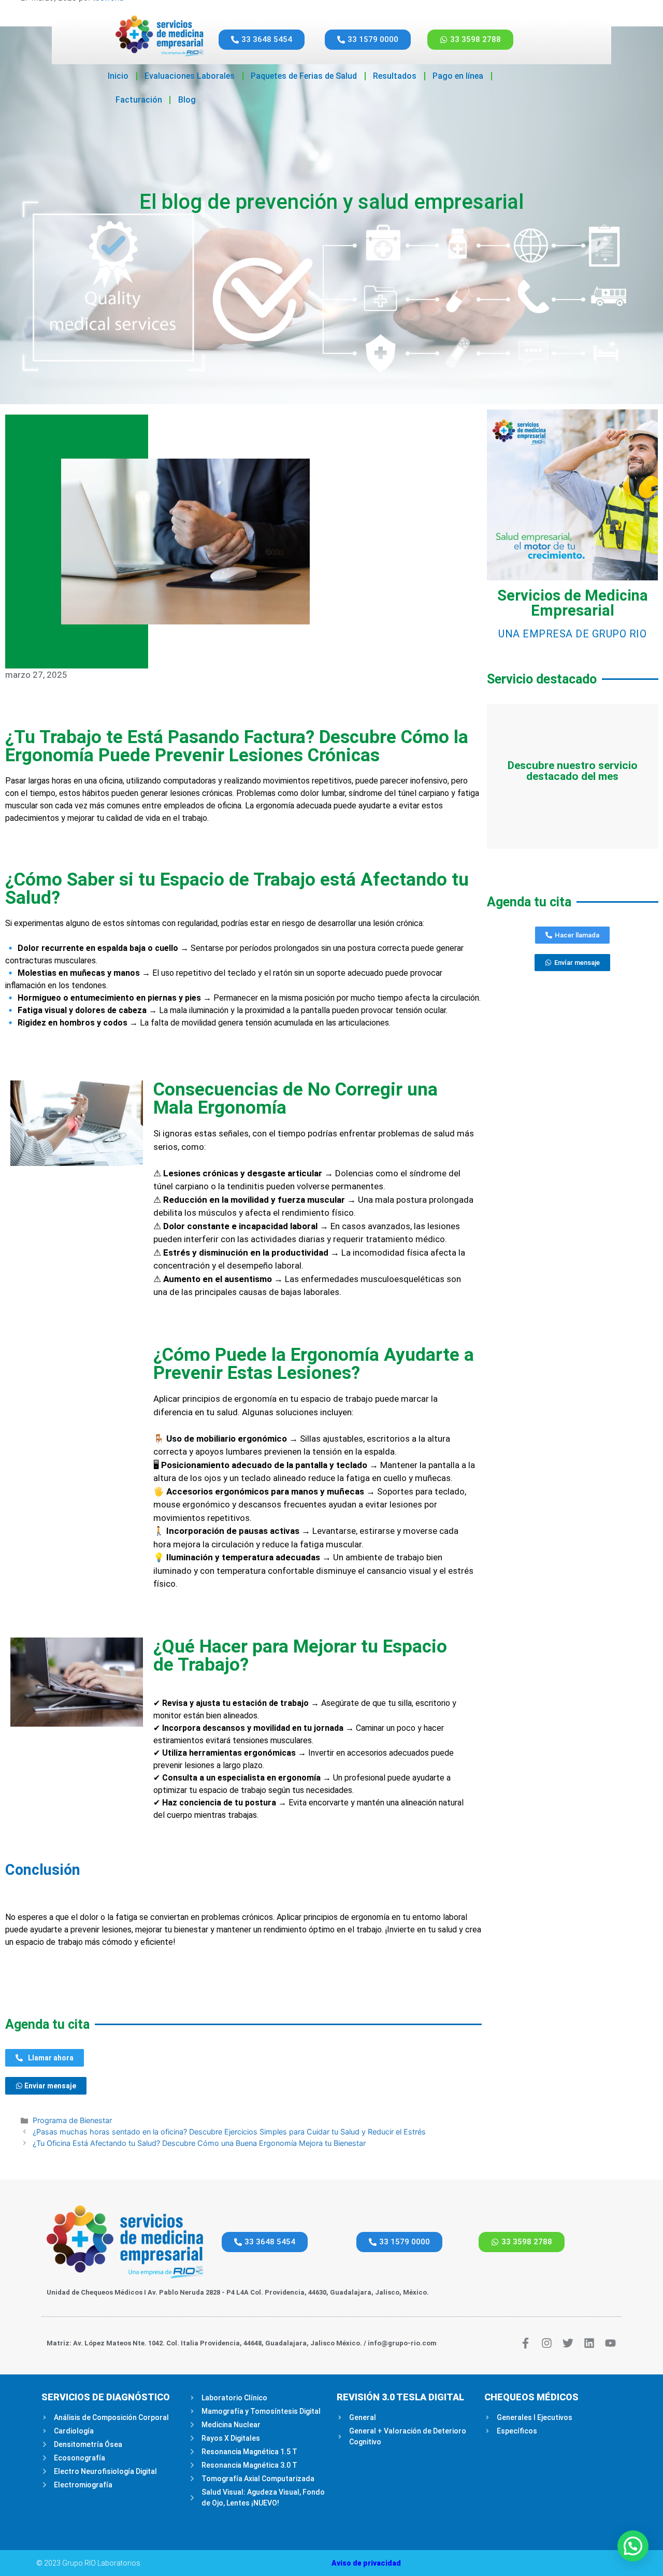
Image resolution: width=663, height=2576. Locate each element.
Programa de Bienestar (72, 2120)
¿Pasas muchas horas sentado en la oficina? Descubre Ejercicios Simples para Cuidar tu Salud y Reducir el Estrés (229, 2132)
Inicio (118, 76)
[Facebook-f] (525, 2343)
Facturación (139, 100)
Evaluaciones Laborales (190, 76)
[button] (633, 2546)
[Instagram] (547, 2343)
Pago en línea (458, 76)
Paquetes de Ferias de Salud (304, 76)
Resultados (395, 76)
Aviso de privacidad (366, 2563)
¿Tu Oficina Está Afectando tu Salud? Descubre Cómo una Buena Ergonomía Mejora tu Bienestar (199, 2143)
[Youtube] (610, 2343)
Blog (187, 100)
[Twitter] (568, 2343)
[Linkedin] (589, 2343)
